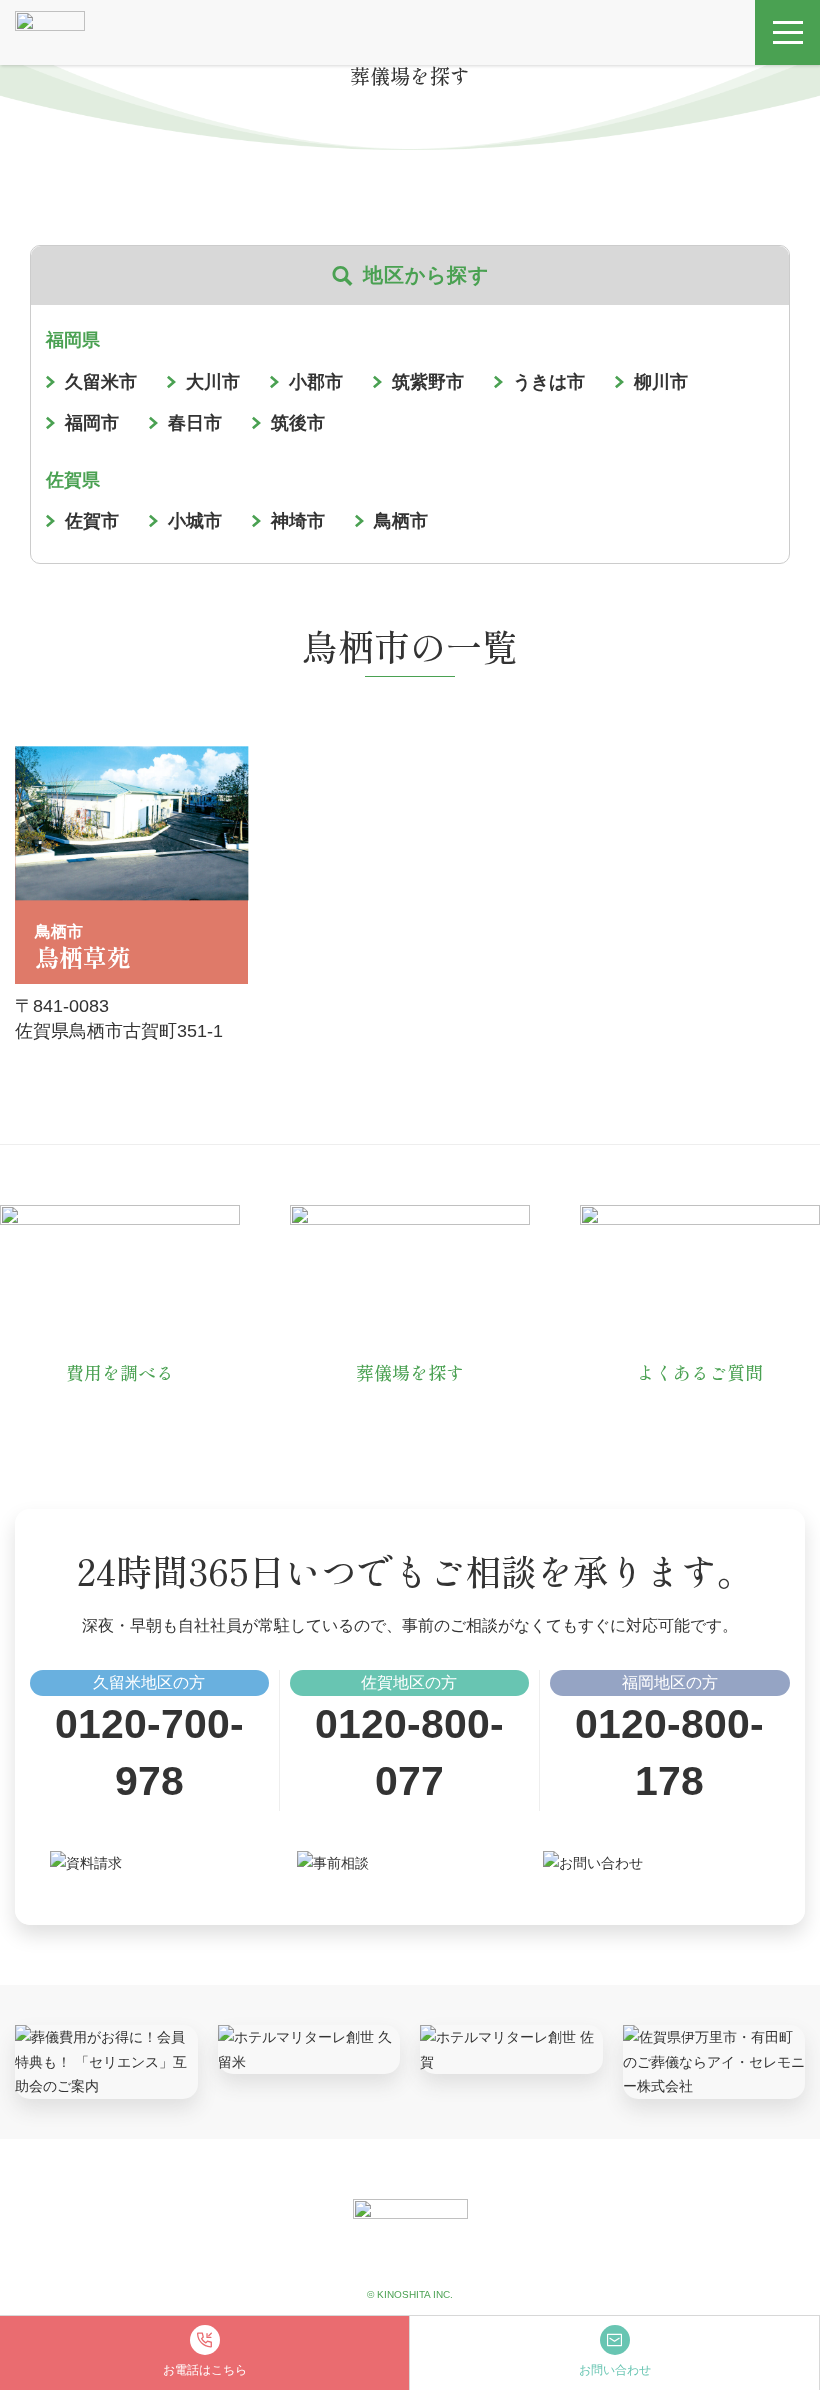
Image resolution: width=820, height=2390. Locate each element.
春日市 (195, 423)
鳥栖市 (401, 521)
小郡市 (316, 382)
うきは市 (549, 382)
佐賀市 (92, 521)
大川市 (213, 382)
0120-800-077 (409, 1752)
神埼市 (298, 521)
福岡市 (92, 423)
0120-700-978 (149, 1752)
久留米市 (101, 382)
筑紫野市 (428, 382)
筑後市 (298, 423)
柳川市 (661, 382)
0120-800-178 (669, 1752)
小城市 (195, 521)
